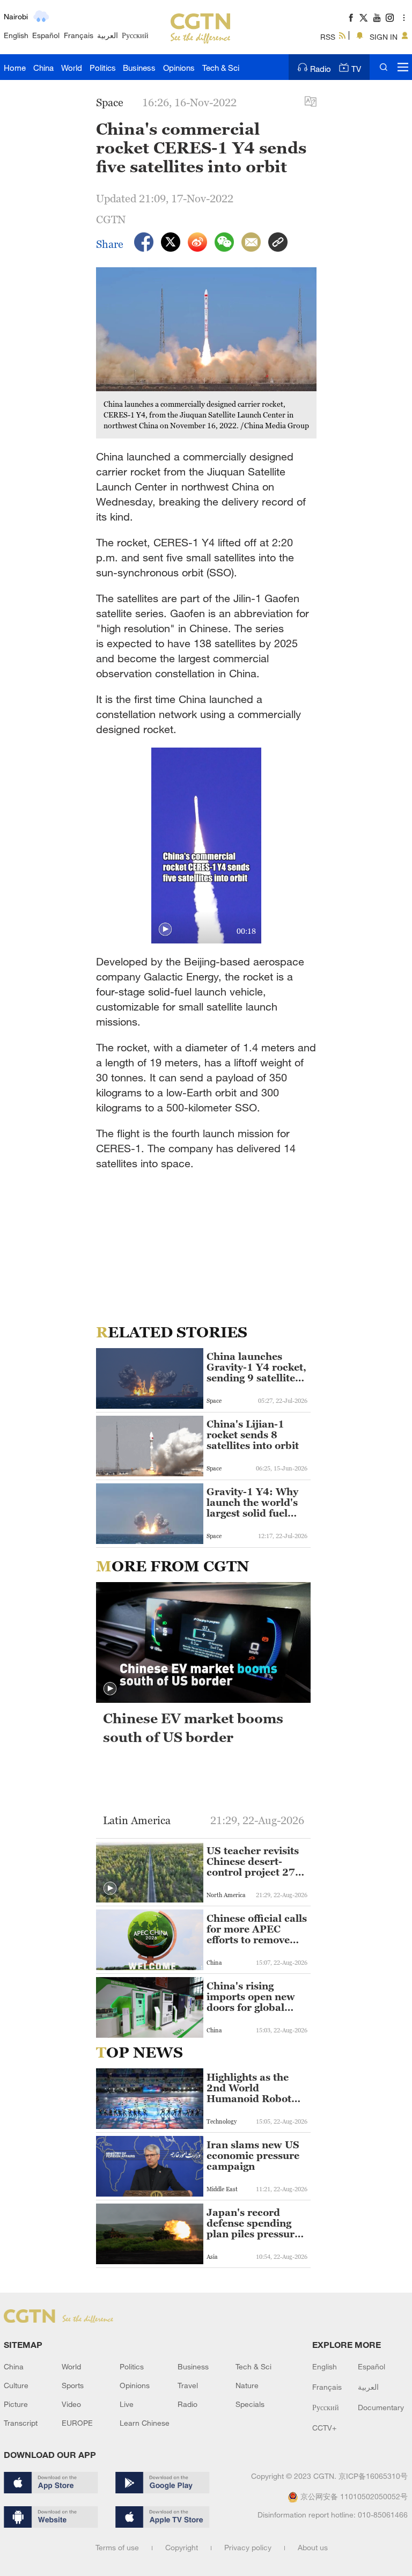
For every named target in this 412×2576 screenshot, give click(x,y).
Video (71, 2404)
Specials (250, 2404)
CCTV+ (324, 2428)
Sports (73, 2385)
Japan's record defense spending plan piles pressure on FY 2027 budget (253, 2223)
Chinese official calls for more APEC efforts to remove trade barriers (257, 1929)
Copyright (182, 2547)
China (43, 68)
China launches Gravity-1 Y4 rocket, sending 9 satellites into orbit (256, 1367)
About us (313, 2547)
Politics (103, 68)
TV (356, 69)
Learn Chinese (145, 2423)
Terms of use (117, 2547)
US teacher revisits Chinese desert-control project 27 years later (253, 1862)
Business (139, 68)
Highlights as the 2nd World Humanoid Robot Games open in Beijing (249, 2088)
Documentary (381, 2407)
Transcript (21, 2423)
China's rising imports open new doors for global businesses (251, 1997)
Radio (321, 69)
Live (127, 2404)
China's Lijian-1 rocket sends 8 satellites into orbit (253, 1435)
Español (46, 35)
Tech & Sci (221, 68)
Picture (16, 2404)
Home (15, 68)
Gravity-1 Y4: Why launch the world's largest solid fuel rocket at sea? (252, 1503)
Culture (16, 2385)
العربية (108, 35)
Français (79, 35)
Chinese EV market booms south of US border (193, 1728)
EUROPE (77, 2423)
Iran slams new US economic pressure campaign (253, 2156)
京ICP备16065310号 (373, 2476)
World (72, 68)
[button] (165, 930)
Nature (247, 2385)
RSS (328, 37)
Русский (135, 35)
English (16, 35)
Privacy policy (248, 2547)
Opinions (179, 68)
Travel (188, 2385)
